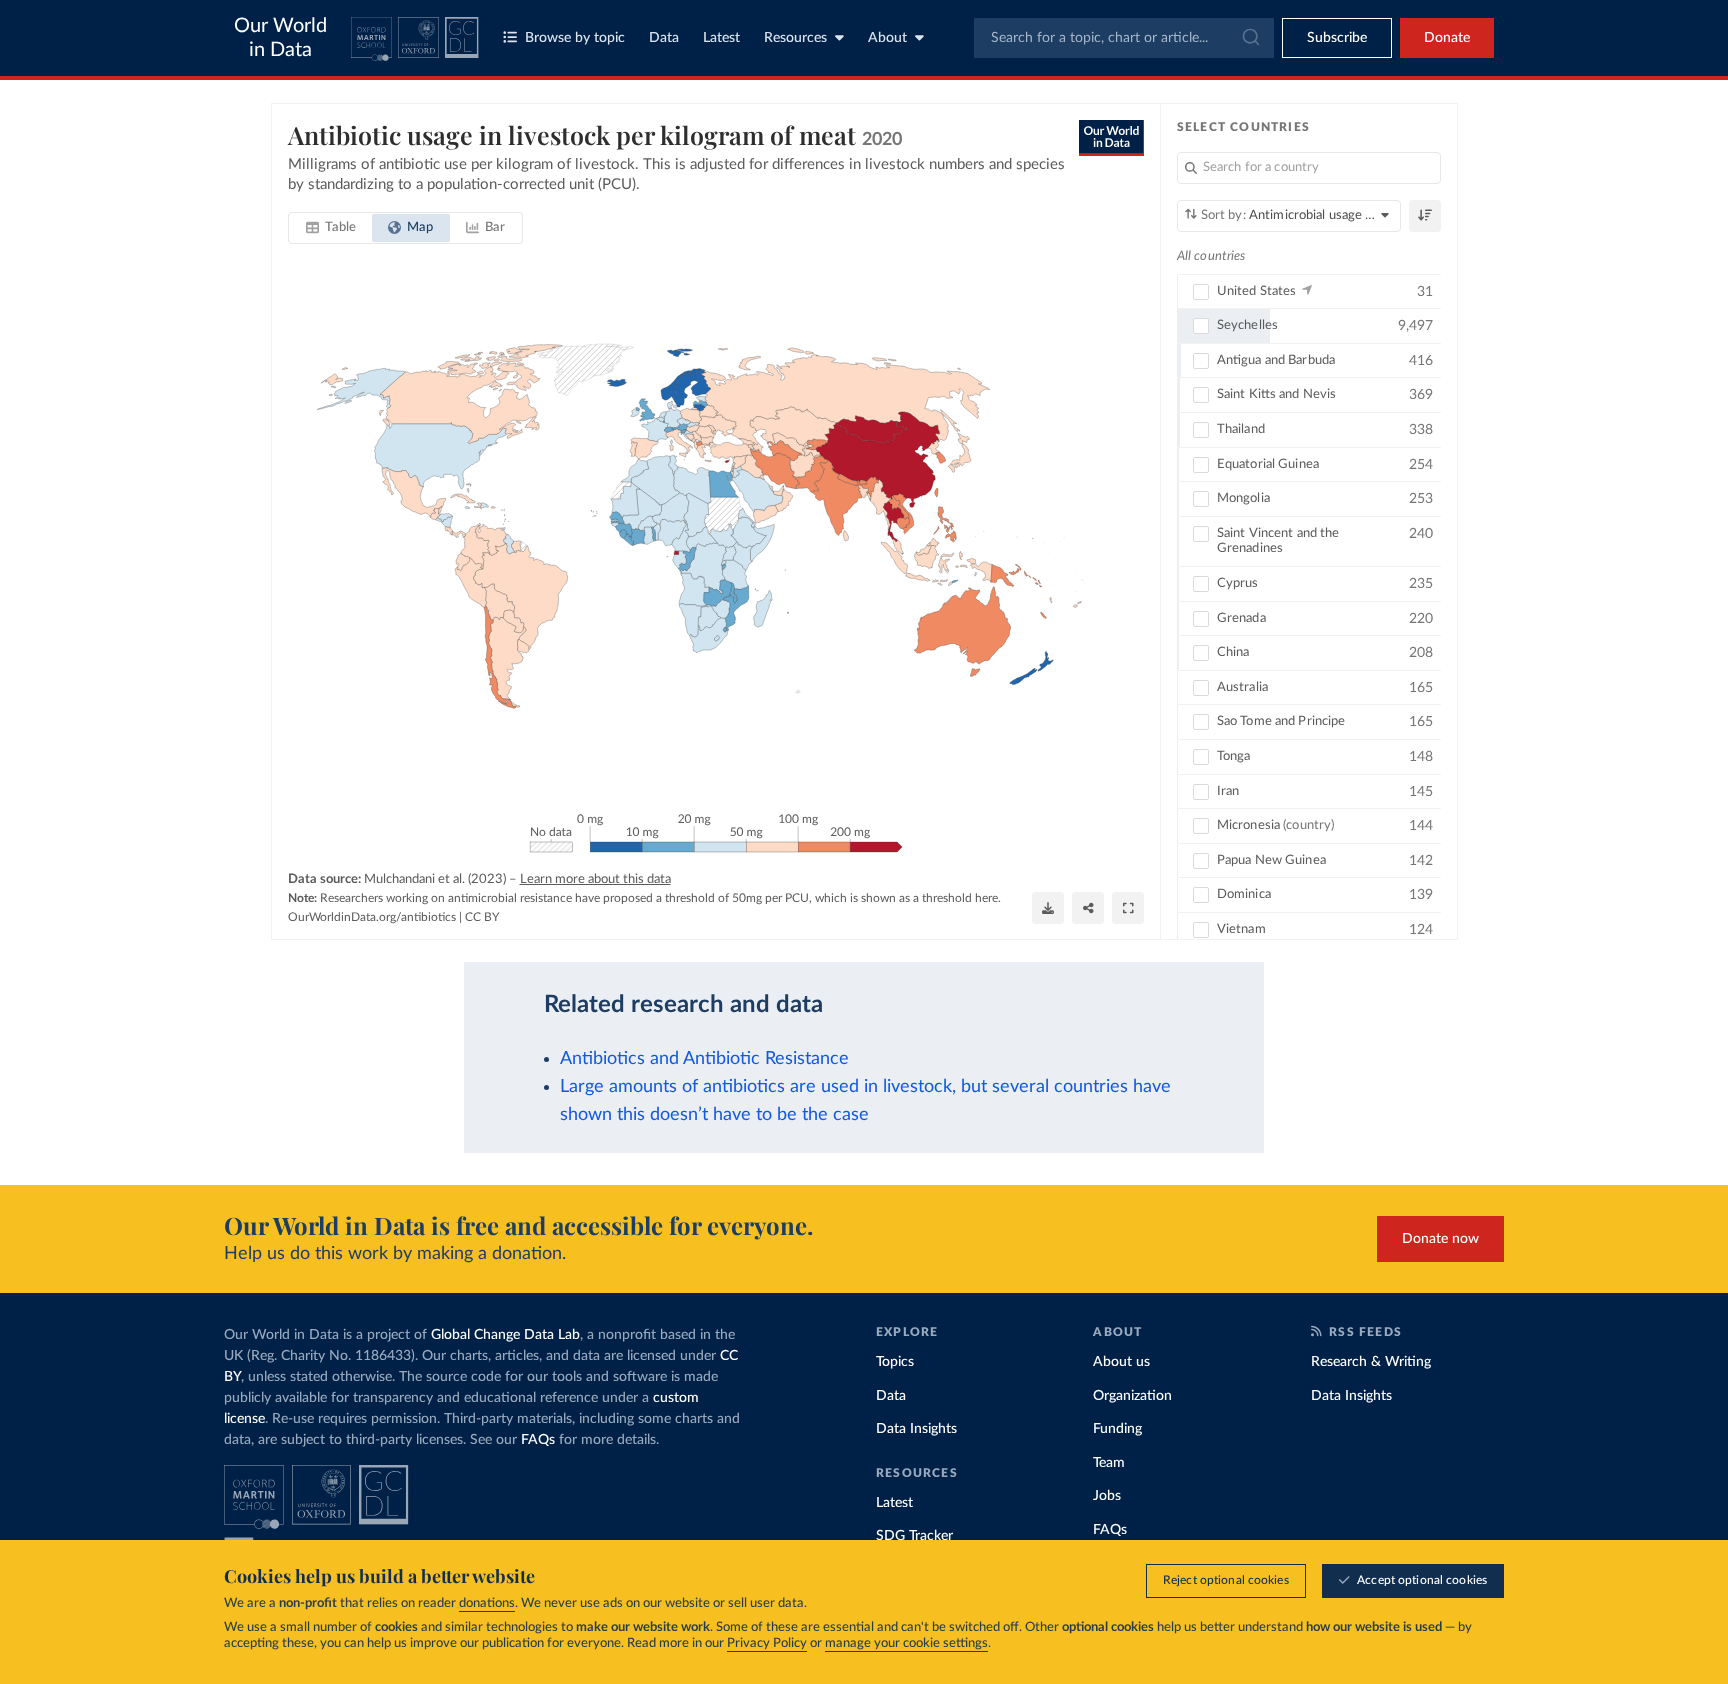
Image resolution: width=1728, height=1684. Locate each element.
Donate (1447, 38)
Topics (895, 1362)
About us (1121, 1362)
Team (1109, 1463)
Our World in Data (280, 38)
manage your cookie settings (906, 1643)
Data (664, 38)
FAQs (538, 1440)
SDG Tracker (914, 1536)
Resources (795, 38)
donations (487, 1603)
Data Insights (916, 1429)
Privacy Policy (767, 1643)
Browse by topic (575, 38)
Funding (1117, 1429)
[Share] (1088, 908)
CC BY (482, 917)
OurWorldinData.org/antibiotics (372, 917)
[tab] (331, 228)
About (887, 38)
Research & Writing (1371, 1362)
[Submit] (1249, 38)
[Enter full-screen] (1128, 908)
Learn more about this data (595, 879)
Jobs (1107, 1496)
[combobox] (1124, 38)
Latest (721, 38)
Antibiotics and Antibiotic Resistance (704, 1058)
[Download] (1048, 908)
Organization (1132, 1396)
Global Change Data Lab (505, 1335)
